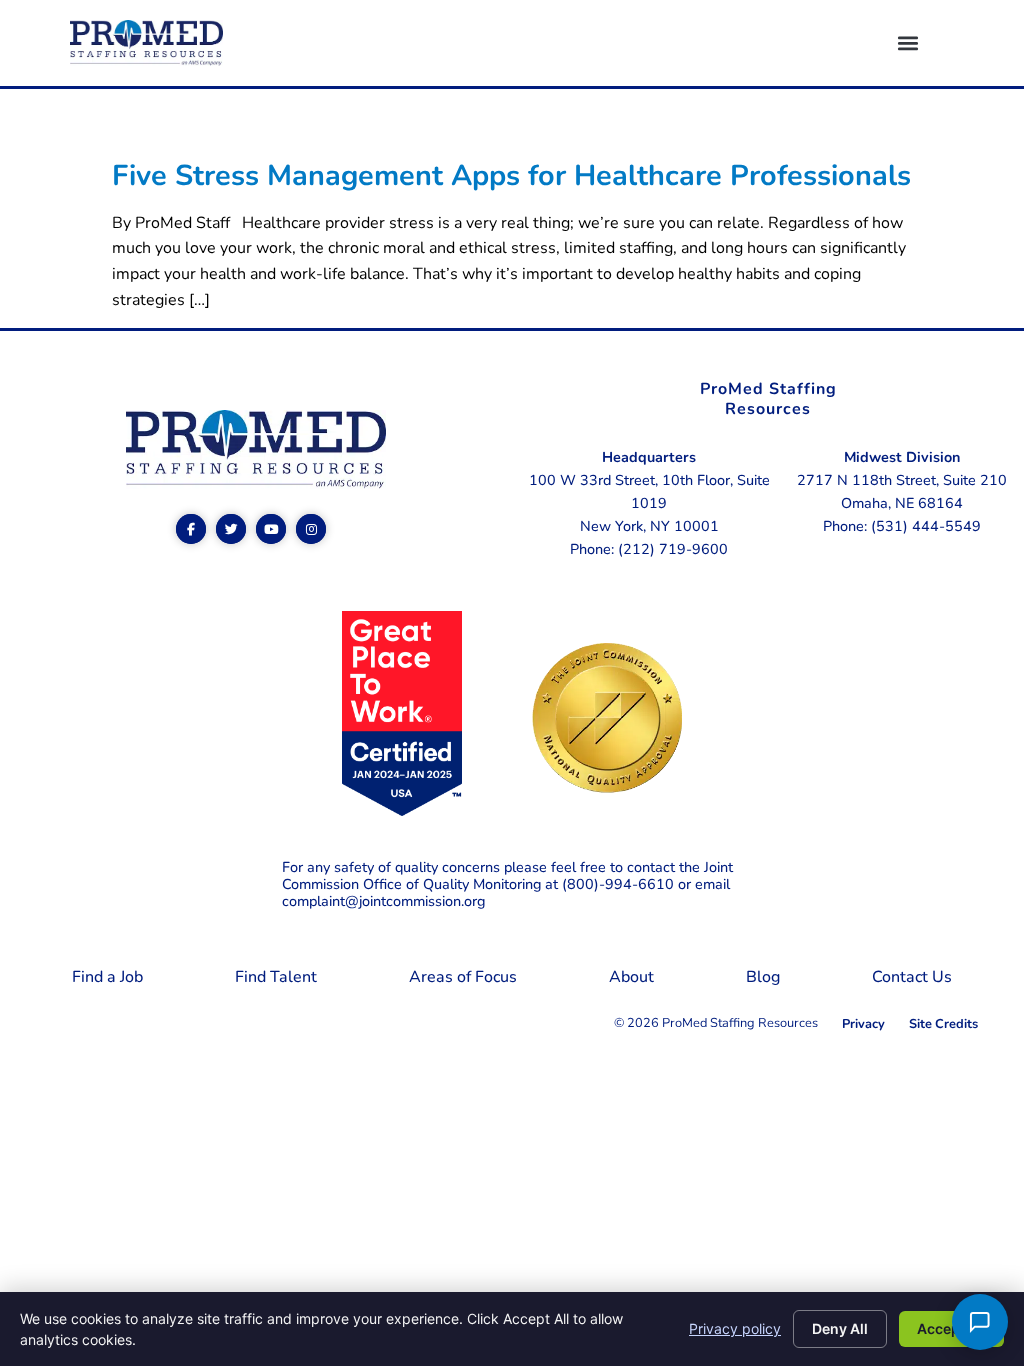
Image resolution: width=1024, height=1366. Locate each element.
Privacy (863, 1024)
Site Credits (943, 1024)
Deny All (840, 1328)
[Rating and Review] (402, 811)
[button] (907, 43)
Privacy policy (735, 1328)
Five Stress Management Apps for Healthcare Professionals (511, 175)
